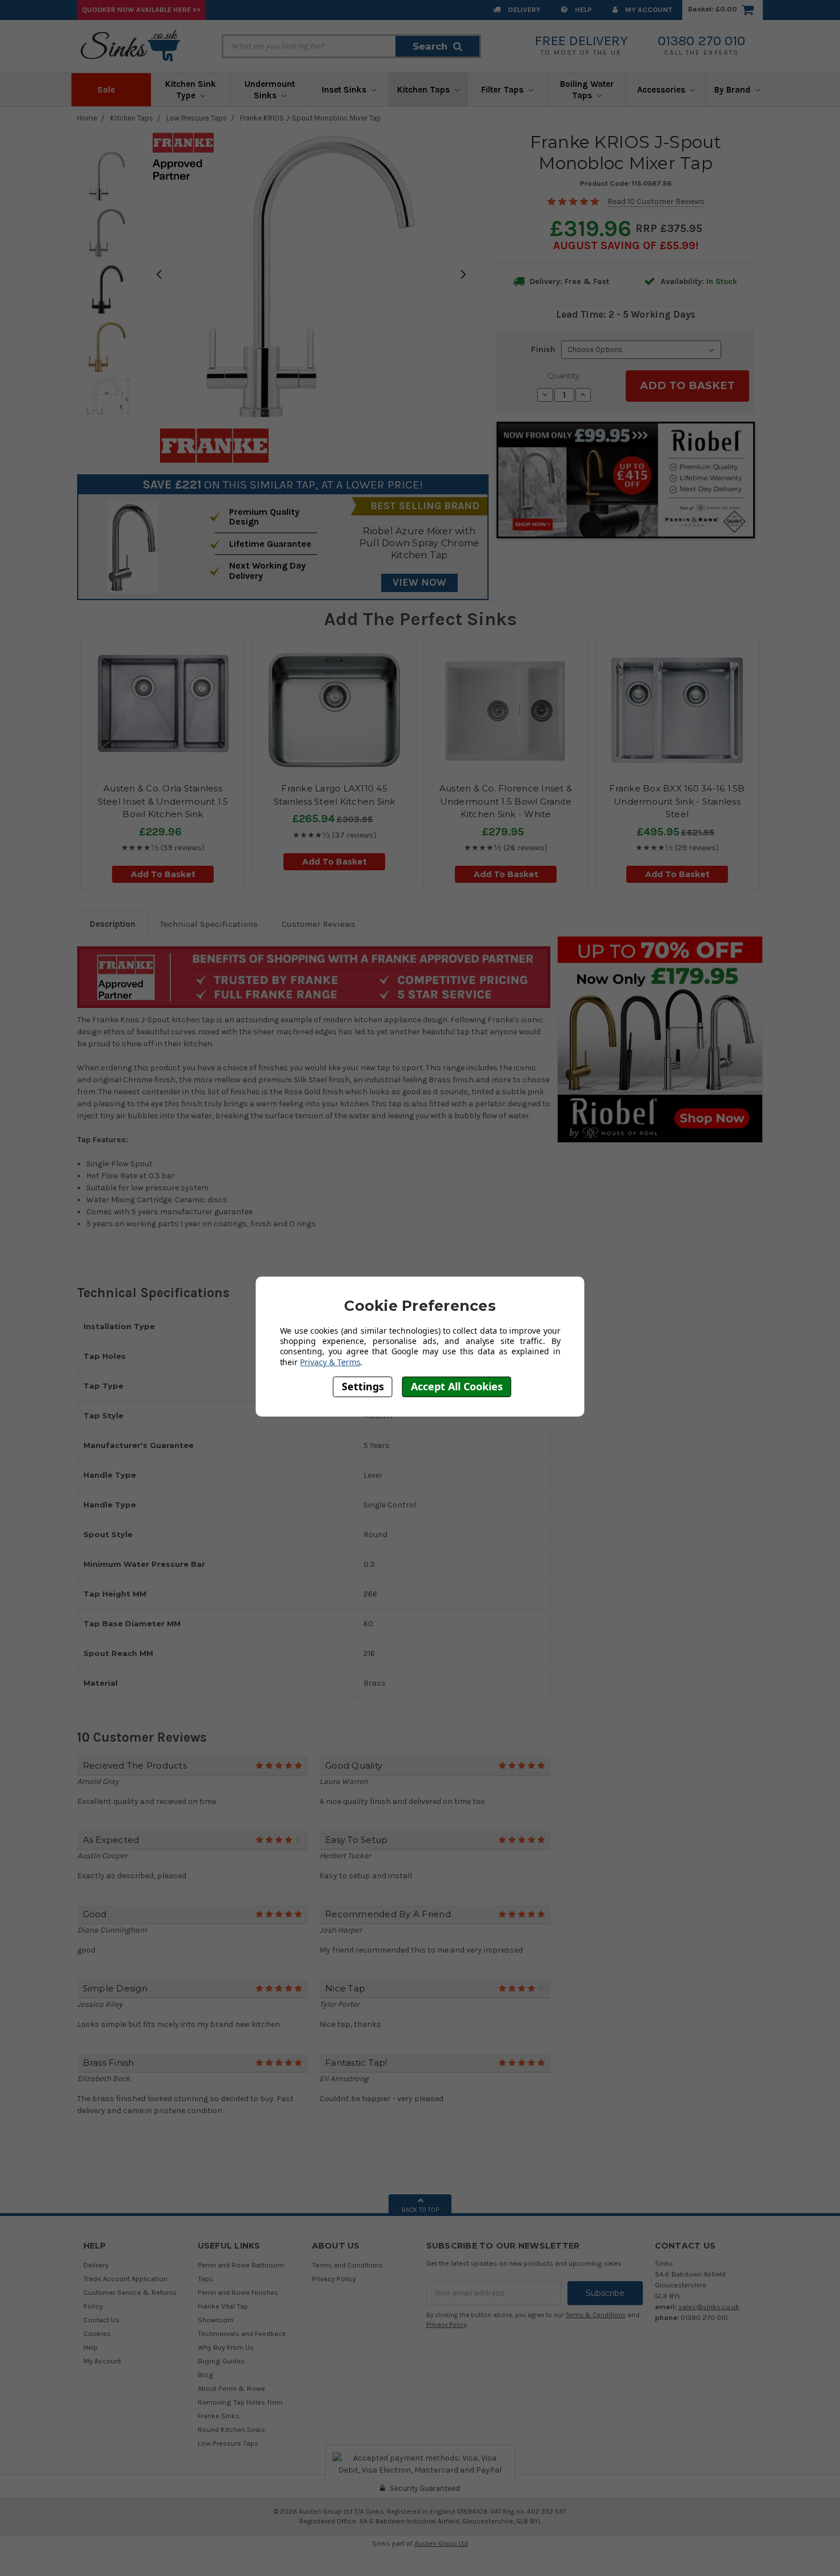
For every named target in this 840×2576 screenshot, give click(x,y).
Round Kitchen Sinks (231, 2429)
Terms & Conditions (596, 2315)
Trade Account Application (125, 2279)
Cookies (97, 2333)
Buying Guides (221, 2361)
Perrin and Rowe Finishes (238, 2292)
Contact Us (101, 2320)
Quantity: (564, 375)
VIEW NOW (419, 582)
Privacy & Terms (330, 1361)
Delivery (523, 9)
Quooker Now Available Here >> (141, 9)
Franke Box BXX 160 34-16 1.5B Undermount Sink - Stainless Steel (677, 801)
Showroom (216, 2320)
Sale (107, 90)
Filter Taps (503, 90)
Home (87, 118)
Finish (543, 349)
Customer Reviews (319, 924)
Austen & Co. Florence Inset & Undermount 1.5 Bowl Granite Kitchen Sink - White (506, 801)
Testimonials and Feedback (242, 2333)
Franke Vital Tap (223, 2306)
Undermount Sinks (270, 90)
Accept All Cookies (457, 1386)
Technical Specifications (209, 924)
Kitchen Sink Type (191, 90)
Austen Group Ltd (441, 2543)
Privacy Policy (334, 2279)
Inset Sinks (345, 90)
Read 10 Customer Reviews (656, 201)
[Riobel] (660, 1039)
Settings (363, 1386)
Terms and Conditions (347, 2265)
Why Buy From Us (226, 2347)
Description (113, 924)
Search (430, 46)
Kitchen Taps (425, 90)
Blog (206, 2375)
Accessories (662, 90)
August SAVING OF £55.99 (624, 245)
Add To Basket (163, 874)
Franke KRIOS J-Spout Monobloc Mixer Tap (311, 118)
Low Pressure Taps (197, 118)
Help (583, 9)
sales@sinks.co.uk (709, 2307)
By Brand (733, 90)
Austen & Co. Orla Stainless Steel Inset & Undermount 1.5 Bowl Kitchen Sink (163, 801)
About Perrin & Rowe (231, 2388)
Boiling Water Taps (587, 90)
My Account (648, 9)
